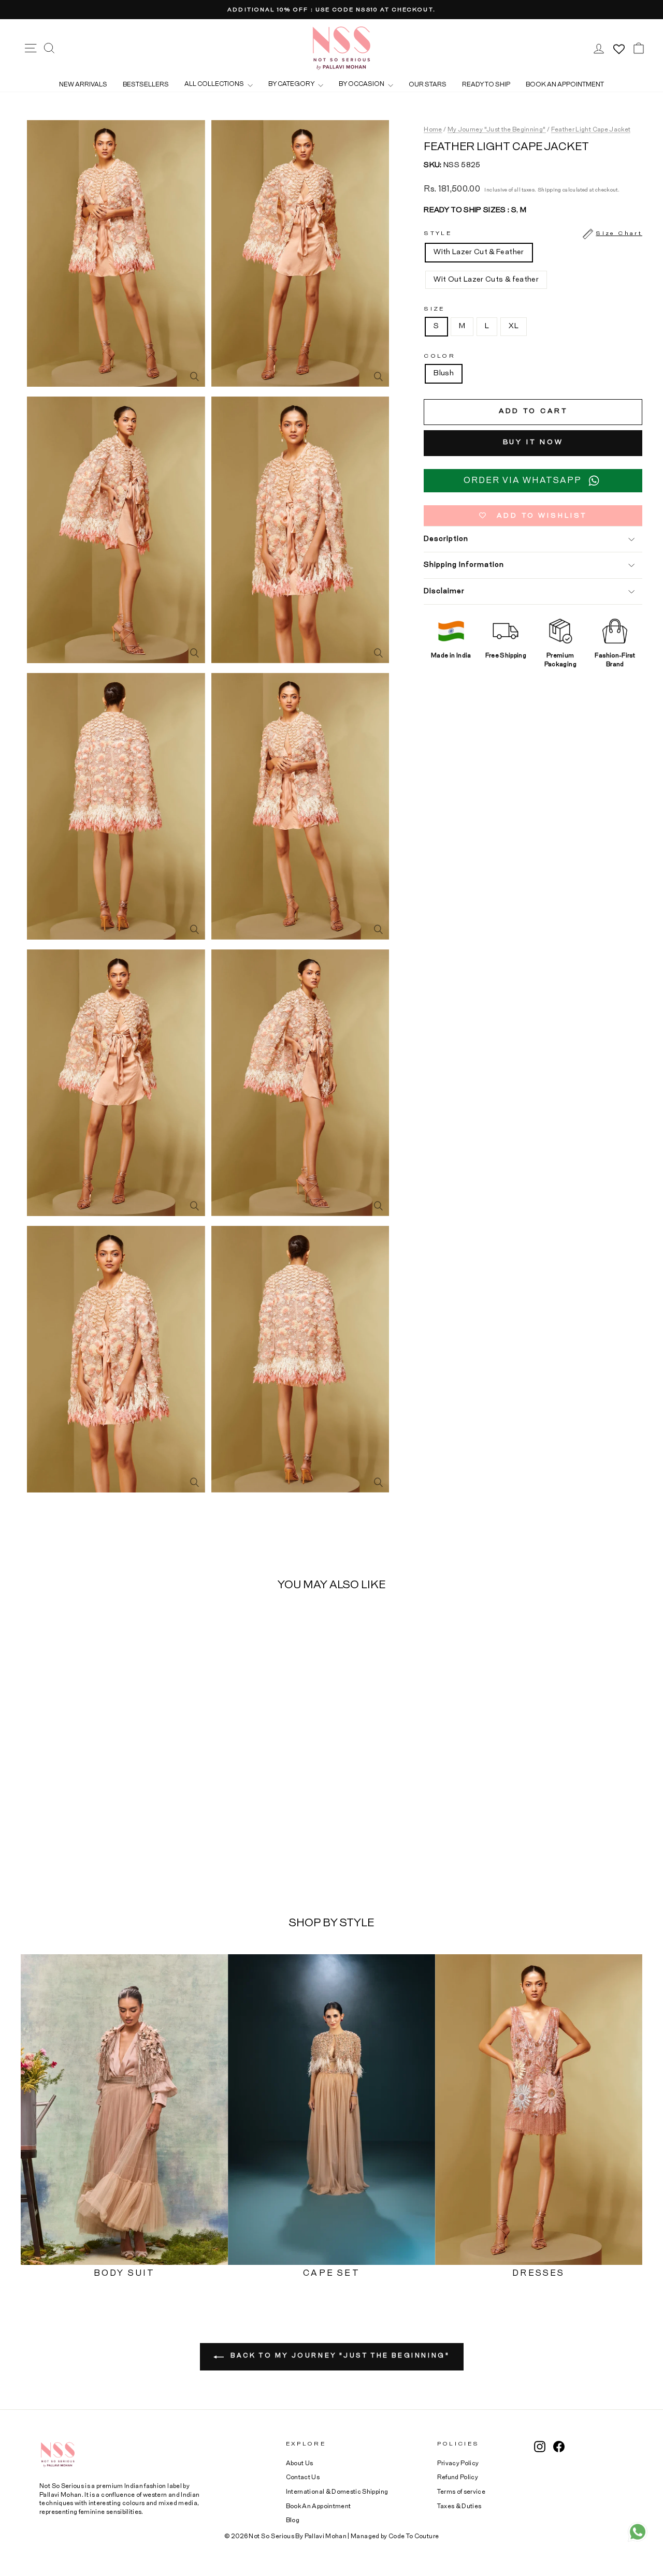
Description (446, 539)
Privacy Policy (458, 2463)
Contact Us (303, 2477)
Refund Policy (458, 2477)
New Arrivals (83, 84)
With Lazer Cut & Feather (479, 253)
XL (514, 327)
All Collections (215, 84)
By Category (292, 84)
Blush (444, 374)
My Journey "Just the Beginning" (497, 129)
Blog (293, 2520)
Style (533, 234)
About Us (300, 2463)
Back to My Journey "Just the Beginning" (339, 2355)
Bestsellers (146, 84)
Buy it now (533, 443)
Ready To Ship (486, 84)
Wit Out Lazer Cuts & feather (486, 280)
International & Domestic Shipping (337, 2492)
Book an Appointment (565, 84)
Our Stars (428, 84)
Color (439, 356)
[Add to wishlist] (155, 1629)
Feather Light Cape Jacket (591, 129)
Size (434, 309)
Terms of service (462, 2492)
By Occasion (362, 84)
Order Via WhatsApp (523, 480)
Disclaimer (444, 591)
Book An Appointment (319, 2506)
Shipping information (464, 565)
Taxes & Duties (459, 2506)
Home (433, 129)
